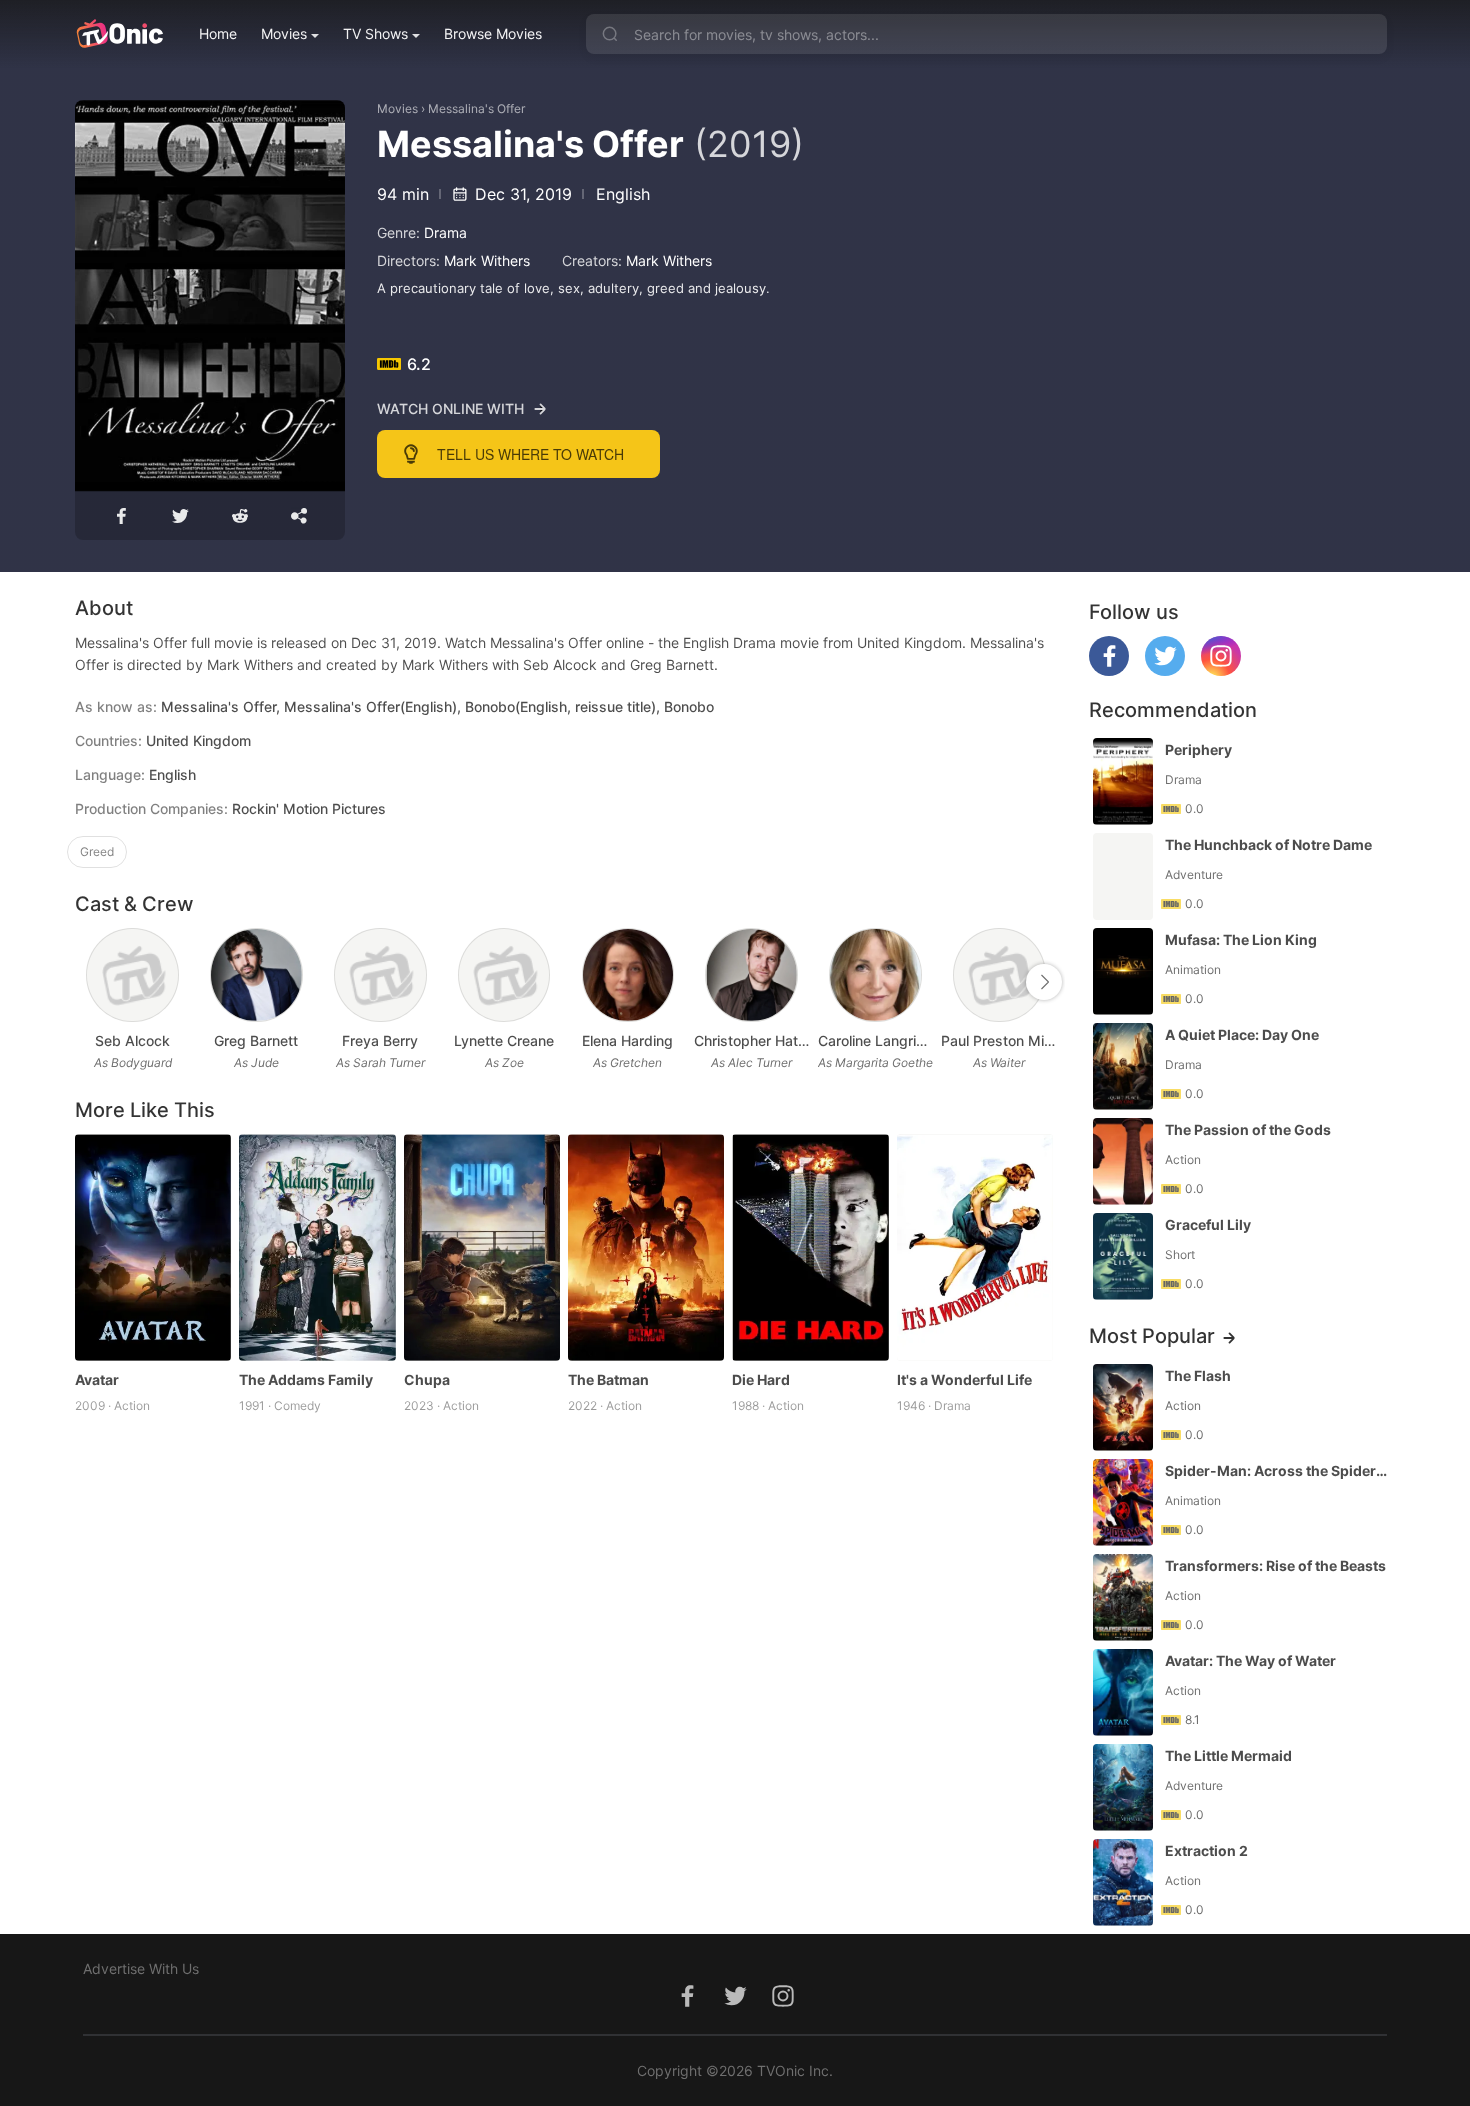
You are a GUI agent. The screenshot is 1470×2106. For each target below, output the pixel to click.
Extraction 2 (1206, 1850)
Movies (284, 33)
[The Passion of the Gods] (1123, 1161)
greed (97, 851)
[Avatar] (153, 1247)
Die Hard (761, 1379)
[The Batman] (646, 1247)
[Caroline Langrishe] (875, 975)
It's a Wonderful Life (964, 1379)
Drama (445, 232)
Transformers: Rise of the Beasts (1275, 1565)
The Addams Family (306, 1379)
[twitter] (1165, 670)
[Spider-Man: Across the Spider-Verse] (1123, 1502)
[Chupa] (482, 1247)
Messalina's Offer (476, 108)
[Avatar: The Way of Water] (1123, 1692)
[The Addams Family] (317, 1247)
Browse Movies (493, 33)
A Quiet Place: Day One (1242, 1034)
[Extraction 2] (1123, 1882)
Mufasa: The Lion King (1241, 939)
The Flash (1198, 1375)
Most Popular (1152, 1336)
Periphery (1198, 749)
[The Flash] (1123, 1407)
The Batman (608, 1379)
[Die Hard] (810, 1247)
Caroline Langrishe (876, 1040)
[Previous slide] (88, 982)
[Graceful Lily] (1123, 1256)
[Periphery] (1123, 781)
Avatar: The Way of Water (1250, 1660)
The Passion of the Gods (1248, 1129)
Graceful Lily (1208, 1224)
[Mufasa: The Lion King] (1123, 971)
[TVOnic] (119, 34)
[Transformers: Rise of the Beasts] (1123, 1597)
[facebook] (1109, 670)
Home (218, 33)
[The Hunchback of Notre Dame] (1123, 876)
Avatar (97, 1379)
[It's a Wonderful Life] (975, 1247)
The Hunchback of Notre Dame (1268, 844)
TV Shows (375, 33)
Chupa (427, 1379)
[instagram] (1221, 670)
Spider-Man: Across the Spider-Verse (1278, 1470)
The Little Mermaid (1228, 1755)
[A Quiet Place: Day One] (1123, 1066)
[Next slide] (1044, 982)
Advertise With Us (141, 1968)
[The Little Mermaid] (1123, 1787)
